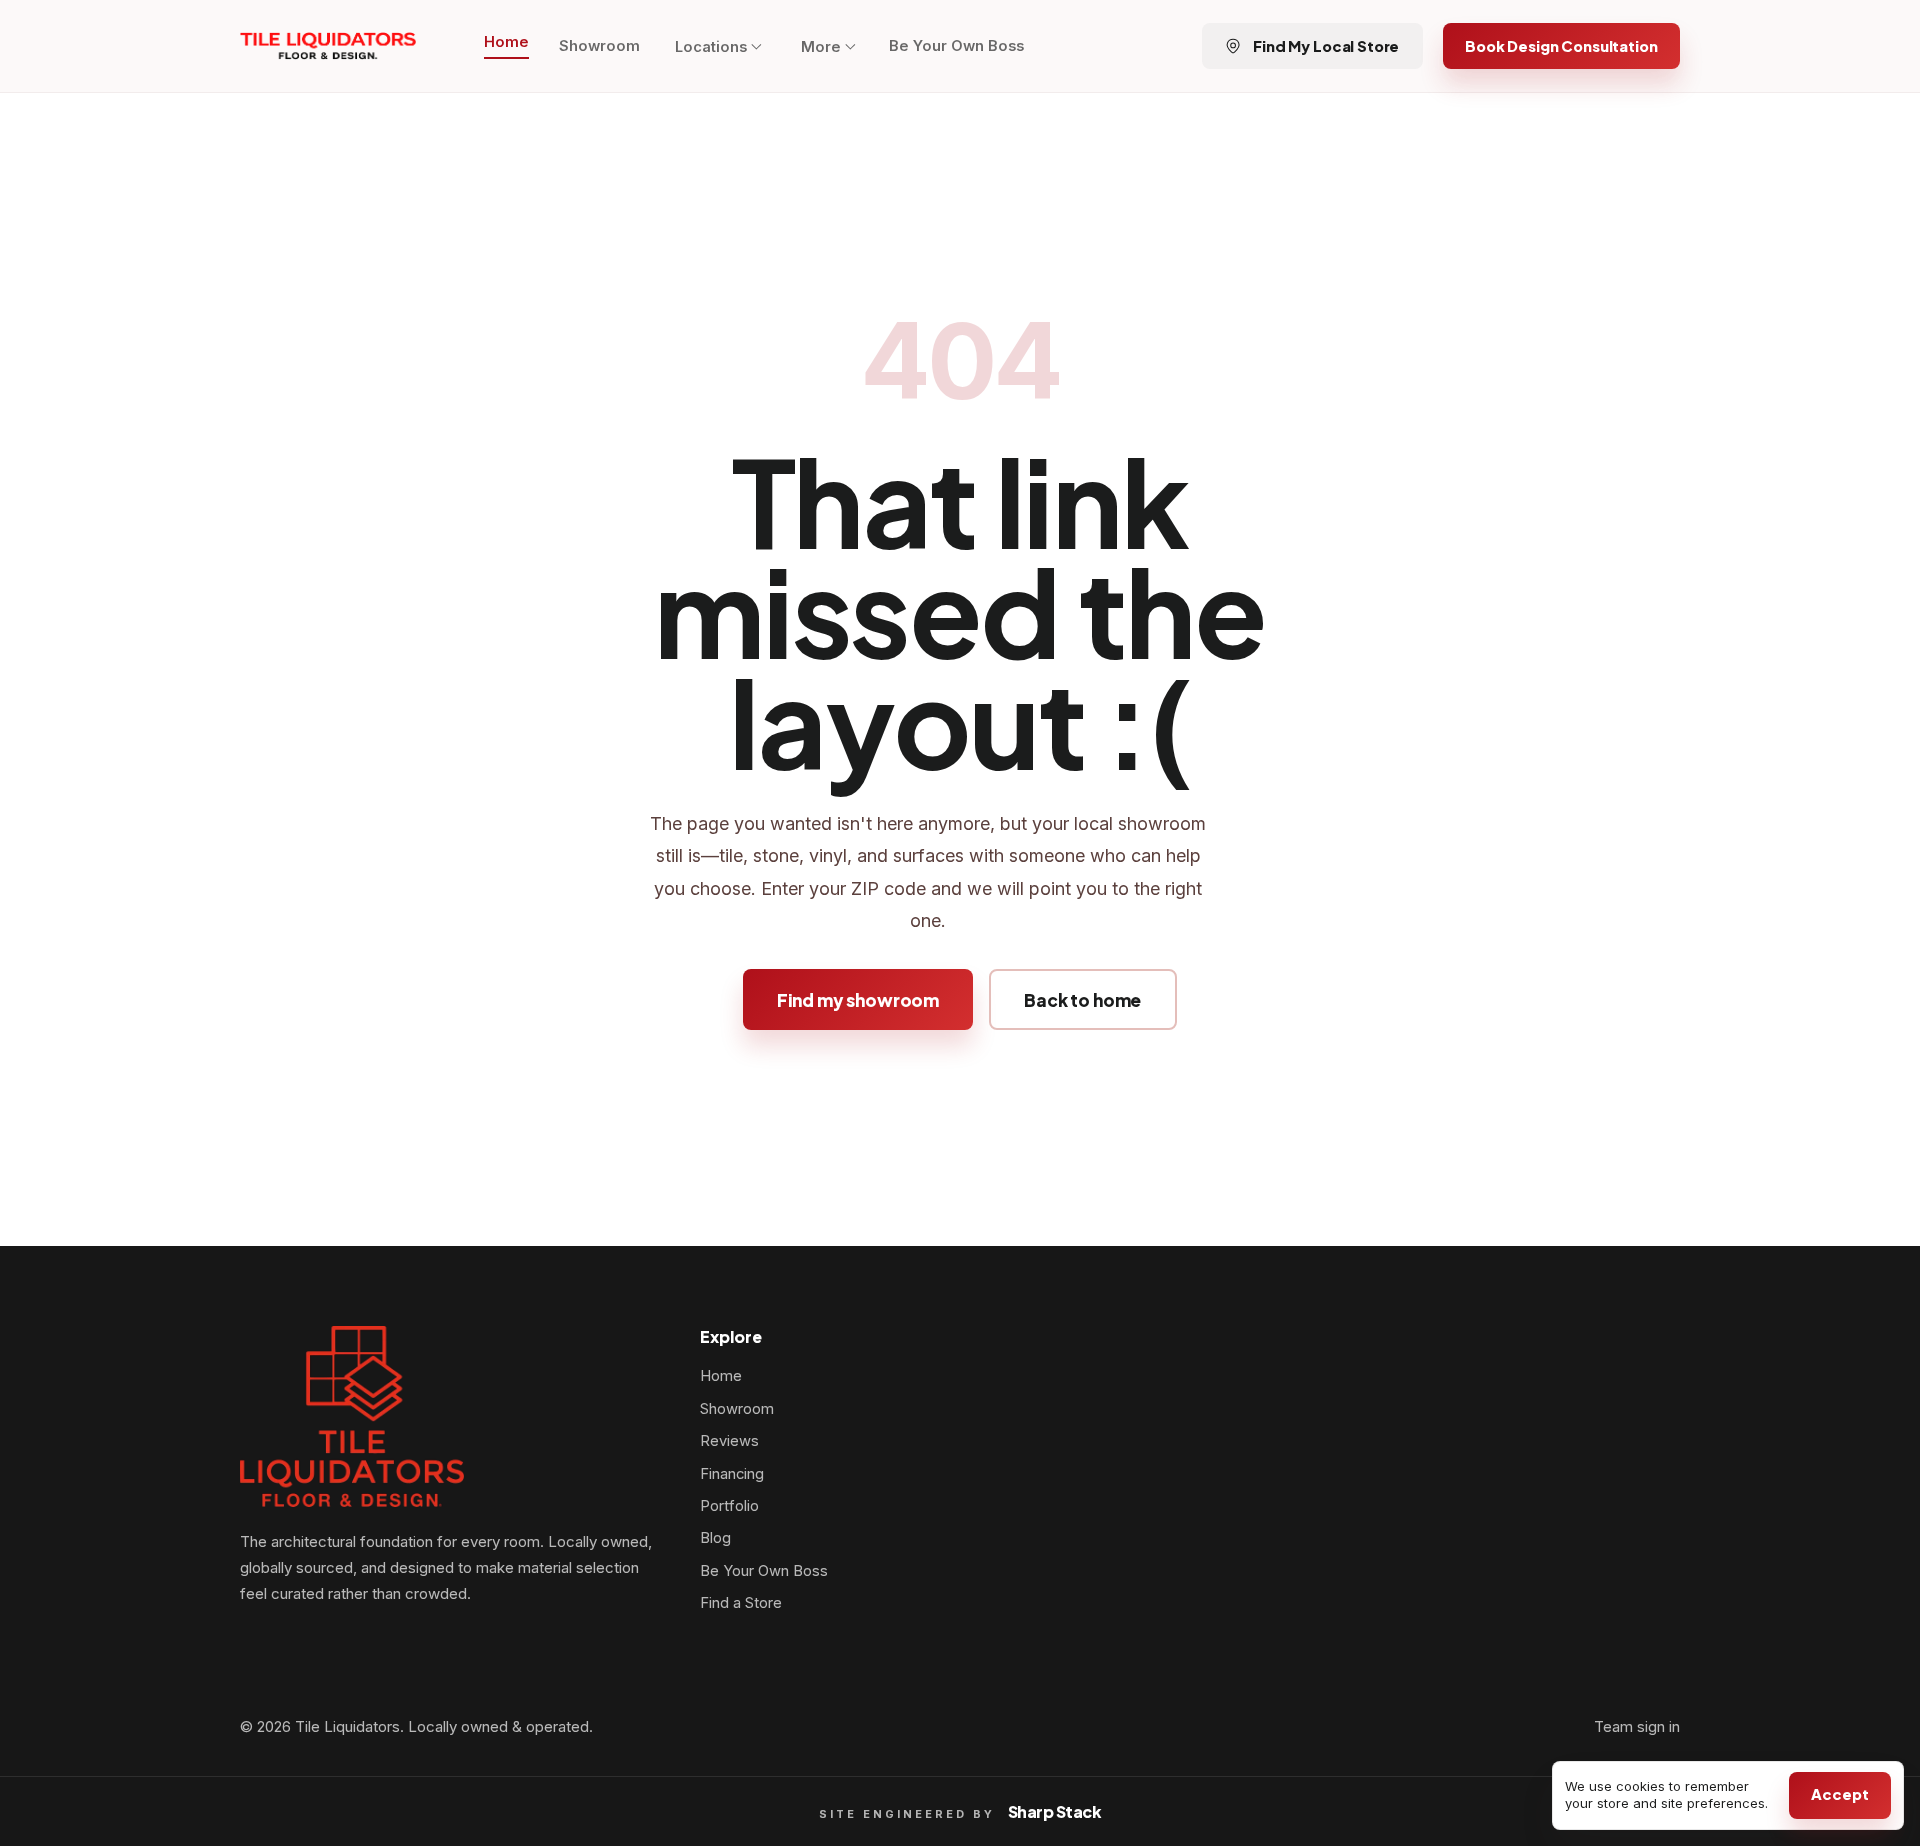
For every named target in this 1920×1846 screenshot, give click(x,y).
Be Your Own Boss (956, 46)
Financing (732, 1474)
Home (506, 42)
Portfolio (729, 1506)
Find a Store (741, 1603)
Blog (715, 1538)
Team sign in (1637, 1727)
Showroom (599, 46)
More (821, 47)
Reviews (729, 1441)
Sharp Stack (1055, 1811)
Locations (711, 47)
